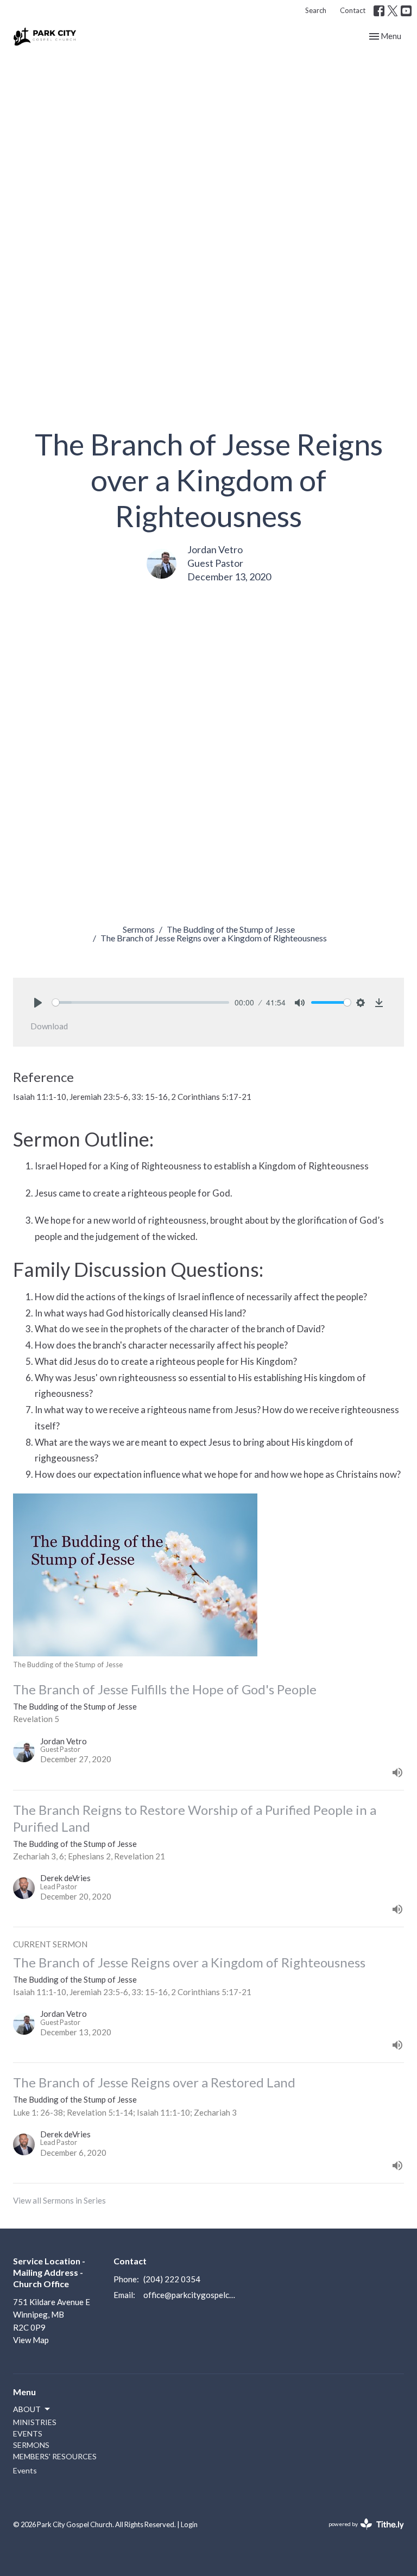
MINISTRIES (35, 2422)
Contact (353, 10)
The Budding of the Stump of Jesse (231, 929)
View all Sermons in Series (59, 2200)
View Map (31, 2340)
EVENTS (28, 2433)
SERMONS (31, 2445)
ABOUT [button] (27, 2409)
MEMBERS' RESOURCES (55, 2456)
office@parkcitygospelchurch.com (190, 2295)
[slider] (141, 1002)
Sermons (139, 929)
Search (316, 10)
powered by (361, 2533)
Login (189, 2524)
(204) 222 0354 (172, 2279)
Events (25, 2470)
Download (49, 1026)
